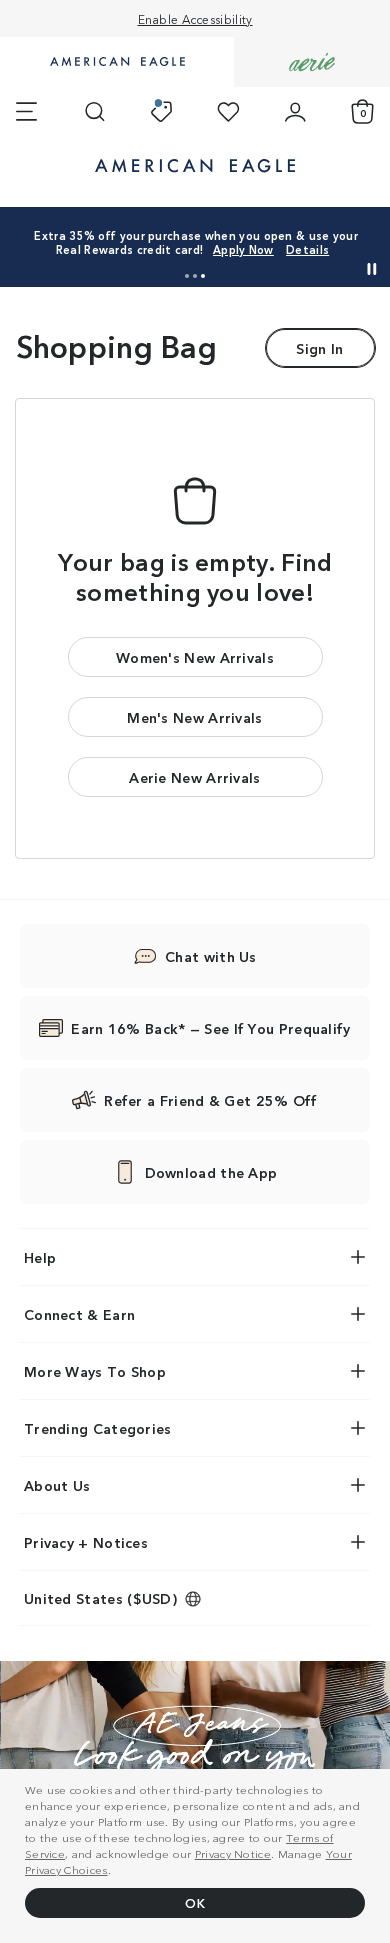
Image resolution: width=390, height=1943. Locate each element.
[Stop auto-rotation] (372, 269)
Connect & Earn (79, 1314)
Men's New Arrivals (194, 717)
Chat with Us (211, 956)
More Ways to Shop (95, 1371)
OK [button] (195, 1902)
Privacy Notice (233, 1853)
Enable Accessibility (195, 18)
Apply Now (243, 249)
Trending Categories (98, 1428)
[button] (187, 276)
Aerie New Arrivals (194, 777)
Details (307, 249)
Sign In (319, 348)
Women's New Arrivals (195, 657)
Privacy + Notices (86, 1542)
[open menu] (26, 112)
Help (40, 1257)
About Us (57, 1485)
